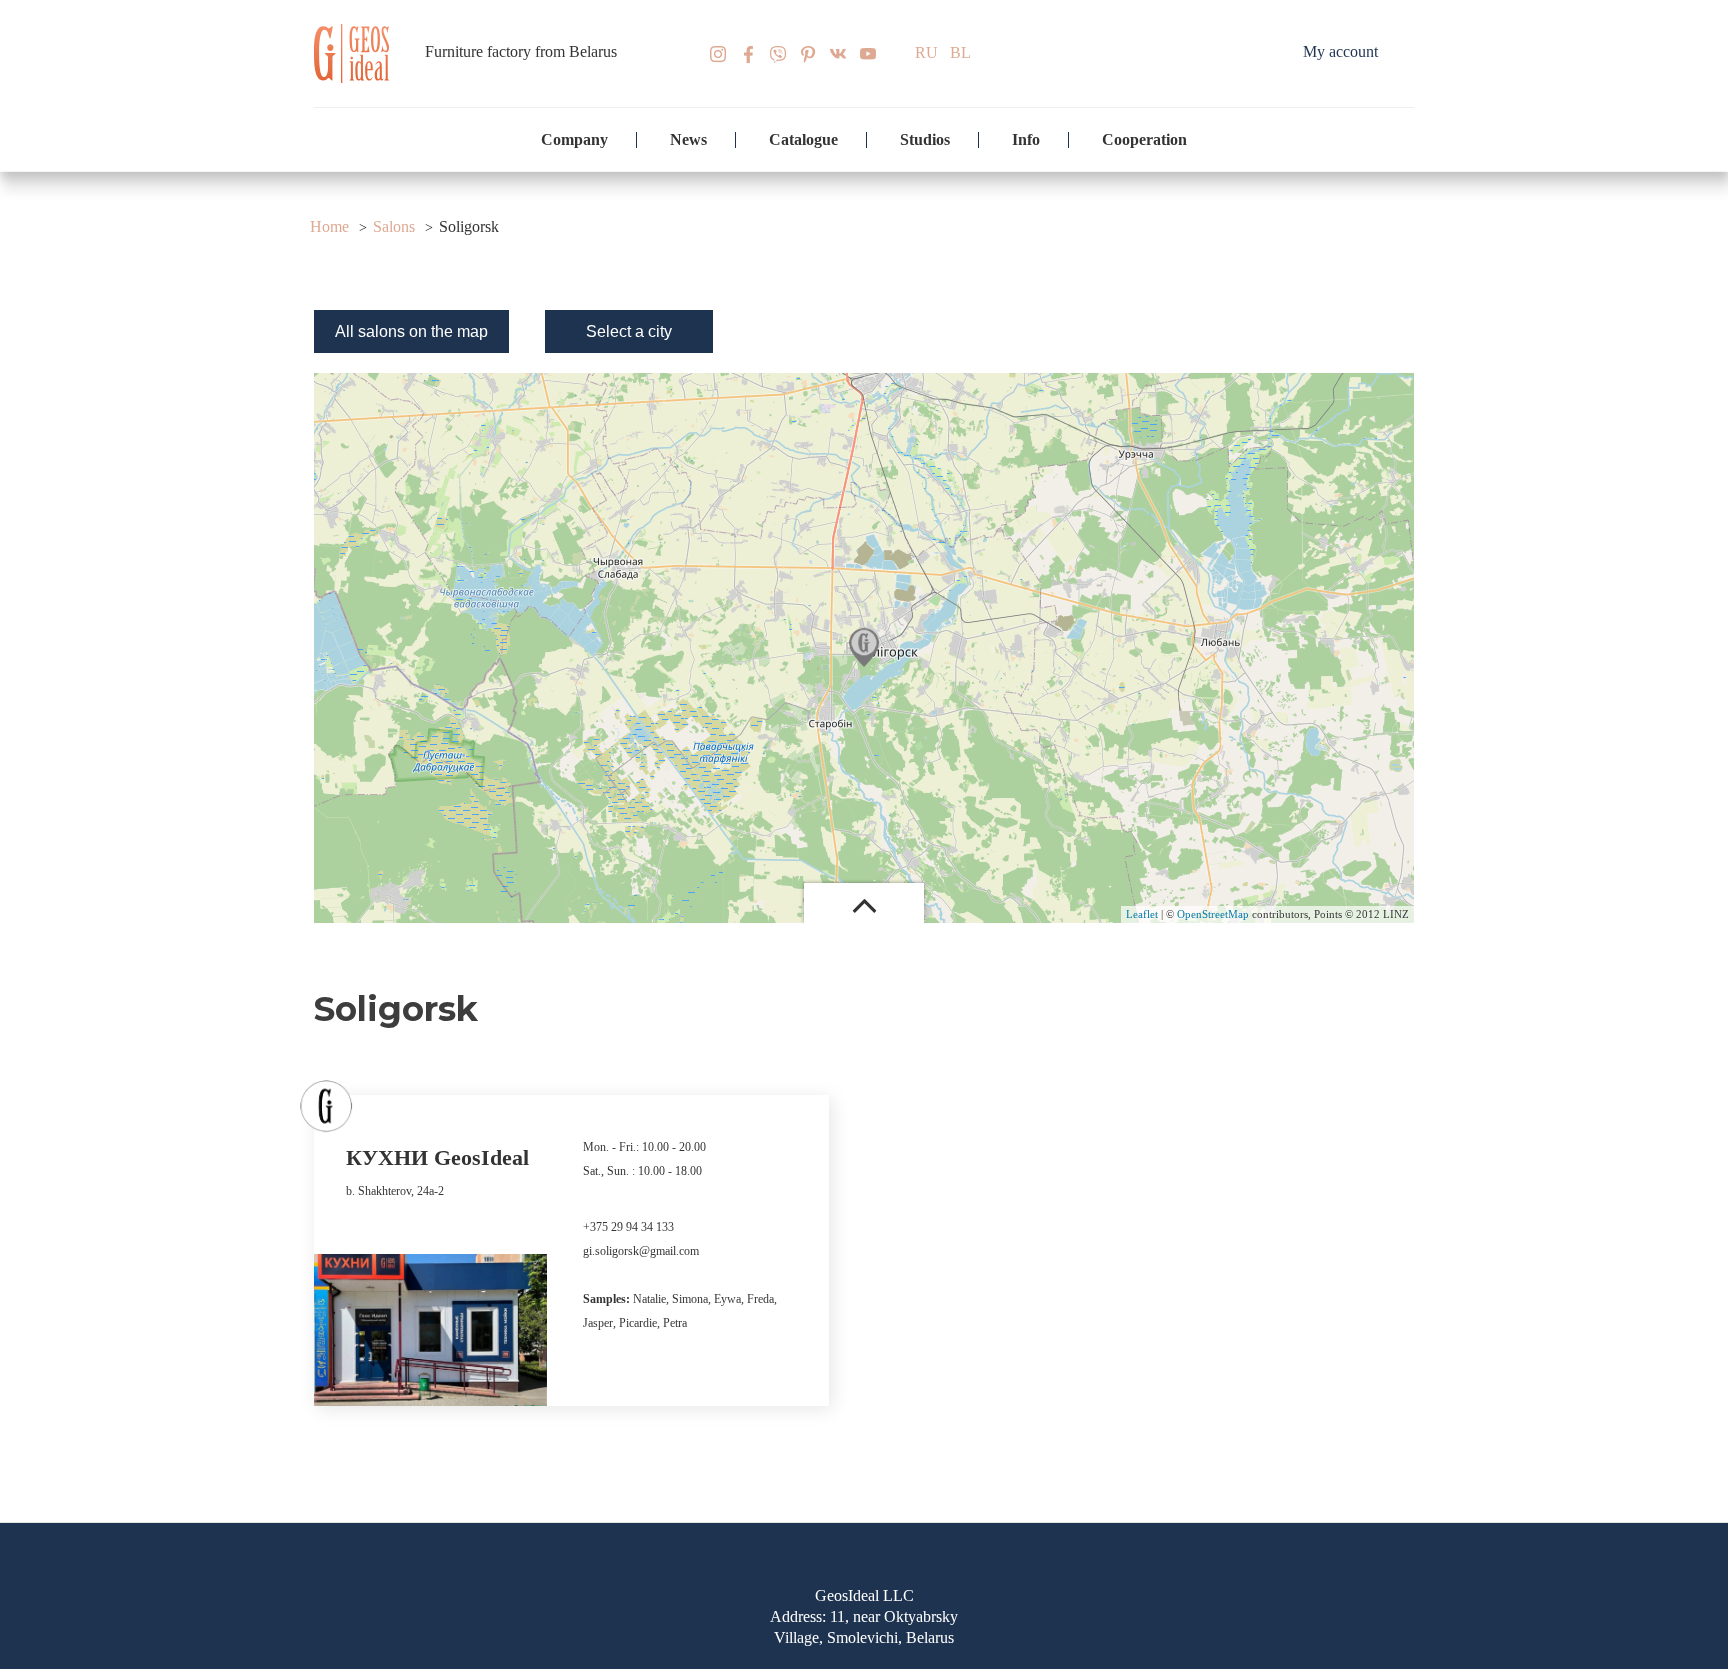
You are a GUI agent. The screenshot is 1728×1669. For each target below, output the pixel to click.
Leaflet (1142, 914)
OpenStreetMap (1213, 914)
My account (1340, 51)
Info (1026, 139)
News (688, 139)
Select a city (629, 331)
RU (926, 52)
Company (574, 139)
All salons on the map (411, 331)
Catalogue (803, 139)
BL (960, 52)
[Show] (864, 647)
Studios (925, 139)
